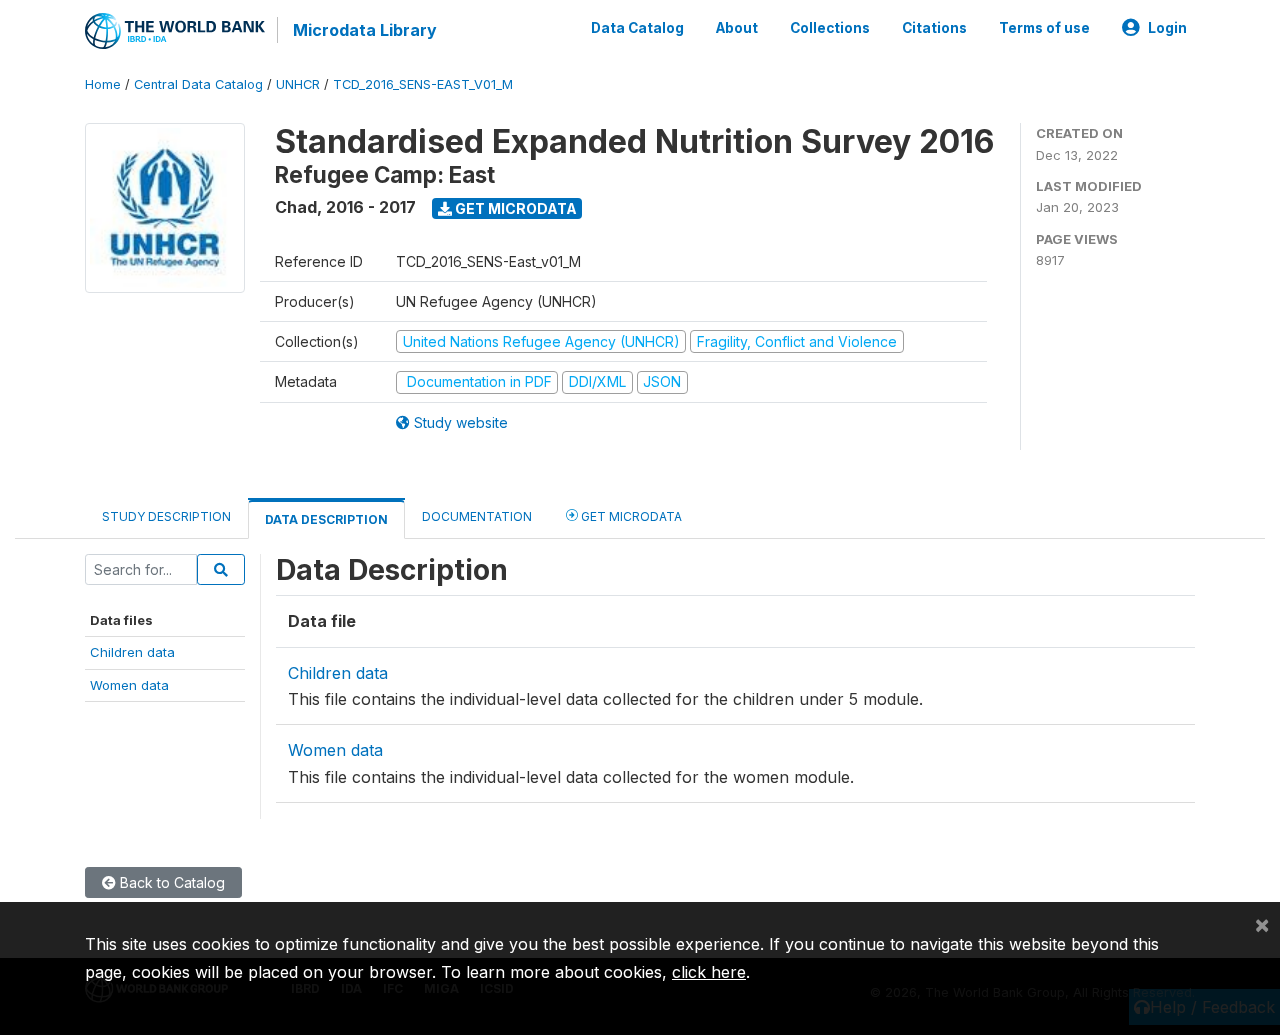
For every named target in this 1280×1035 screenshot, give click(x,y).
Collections (830, 28)
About (737, 28)
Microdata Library (365, 30)
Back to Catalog (170, 882)
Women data (129, 685)
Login (1167, 28)
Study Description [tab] (166, 516)
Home (103, 84)
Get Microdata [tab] (630, 516)
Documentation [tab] (477, 516)
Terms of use (1044, 28)
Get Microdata (514, 208)
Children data (132, 652)
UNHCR (298, 84)
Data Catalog (637, 28)
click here (709, 972)
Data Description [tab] (326, 519)
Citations (934, 28)
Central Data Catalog (198, 84)
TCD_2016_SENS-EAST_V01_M (423, 84)
